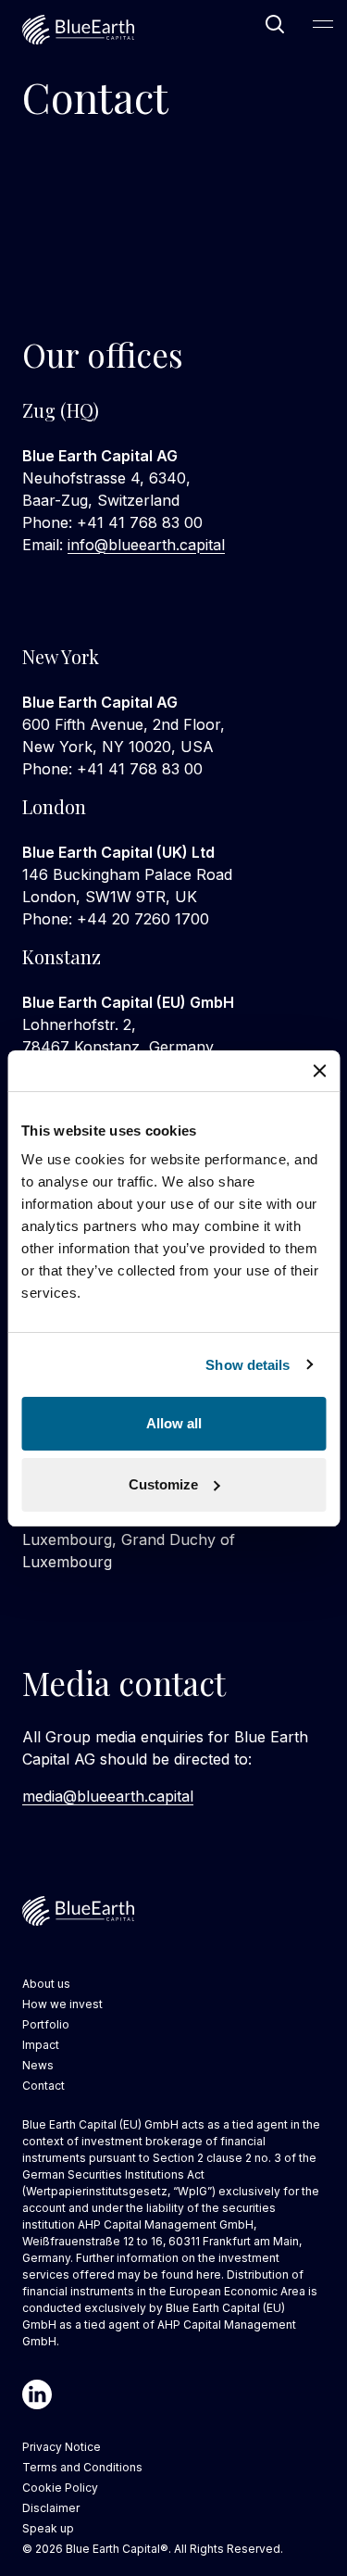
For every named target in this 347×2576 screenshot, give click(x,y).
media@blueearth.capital (108, 1796)
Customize (163, 1484)
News (38, 2065)
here (209, 2274)
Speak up (48, 2528)
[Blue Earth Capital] (78, 30)
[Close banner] (319, 1071)
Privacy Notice (62, 2447)
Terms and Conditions (82, 2467)
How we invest (62, 2004)
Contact (43, 2086)
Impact (41, 2045)
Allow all (174, 1423)
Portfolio (46, 2024)
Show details (248, 1365)
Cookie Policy (60, 2488)
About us (46, 1984)
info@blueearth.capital (146, 545)
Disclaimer (51, 2508)
